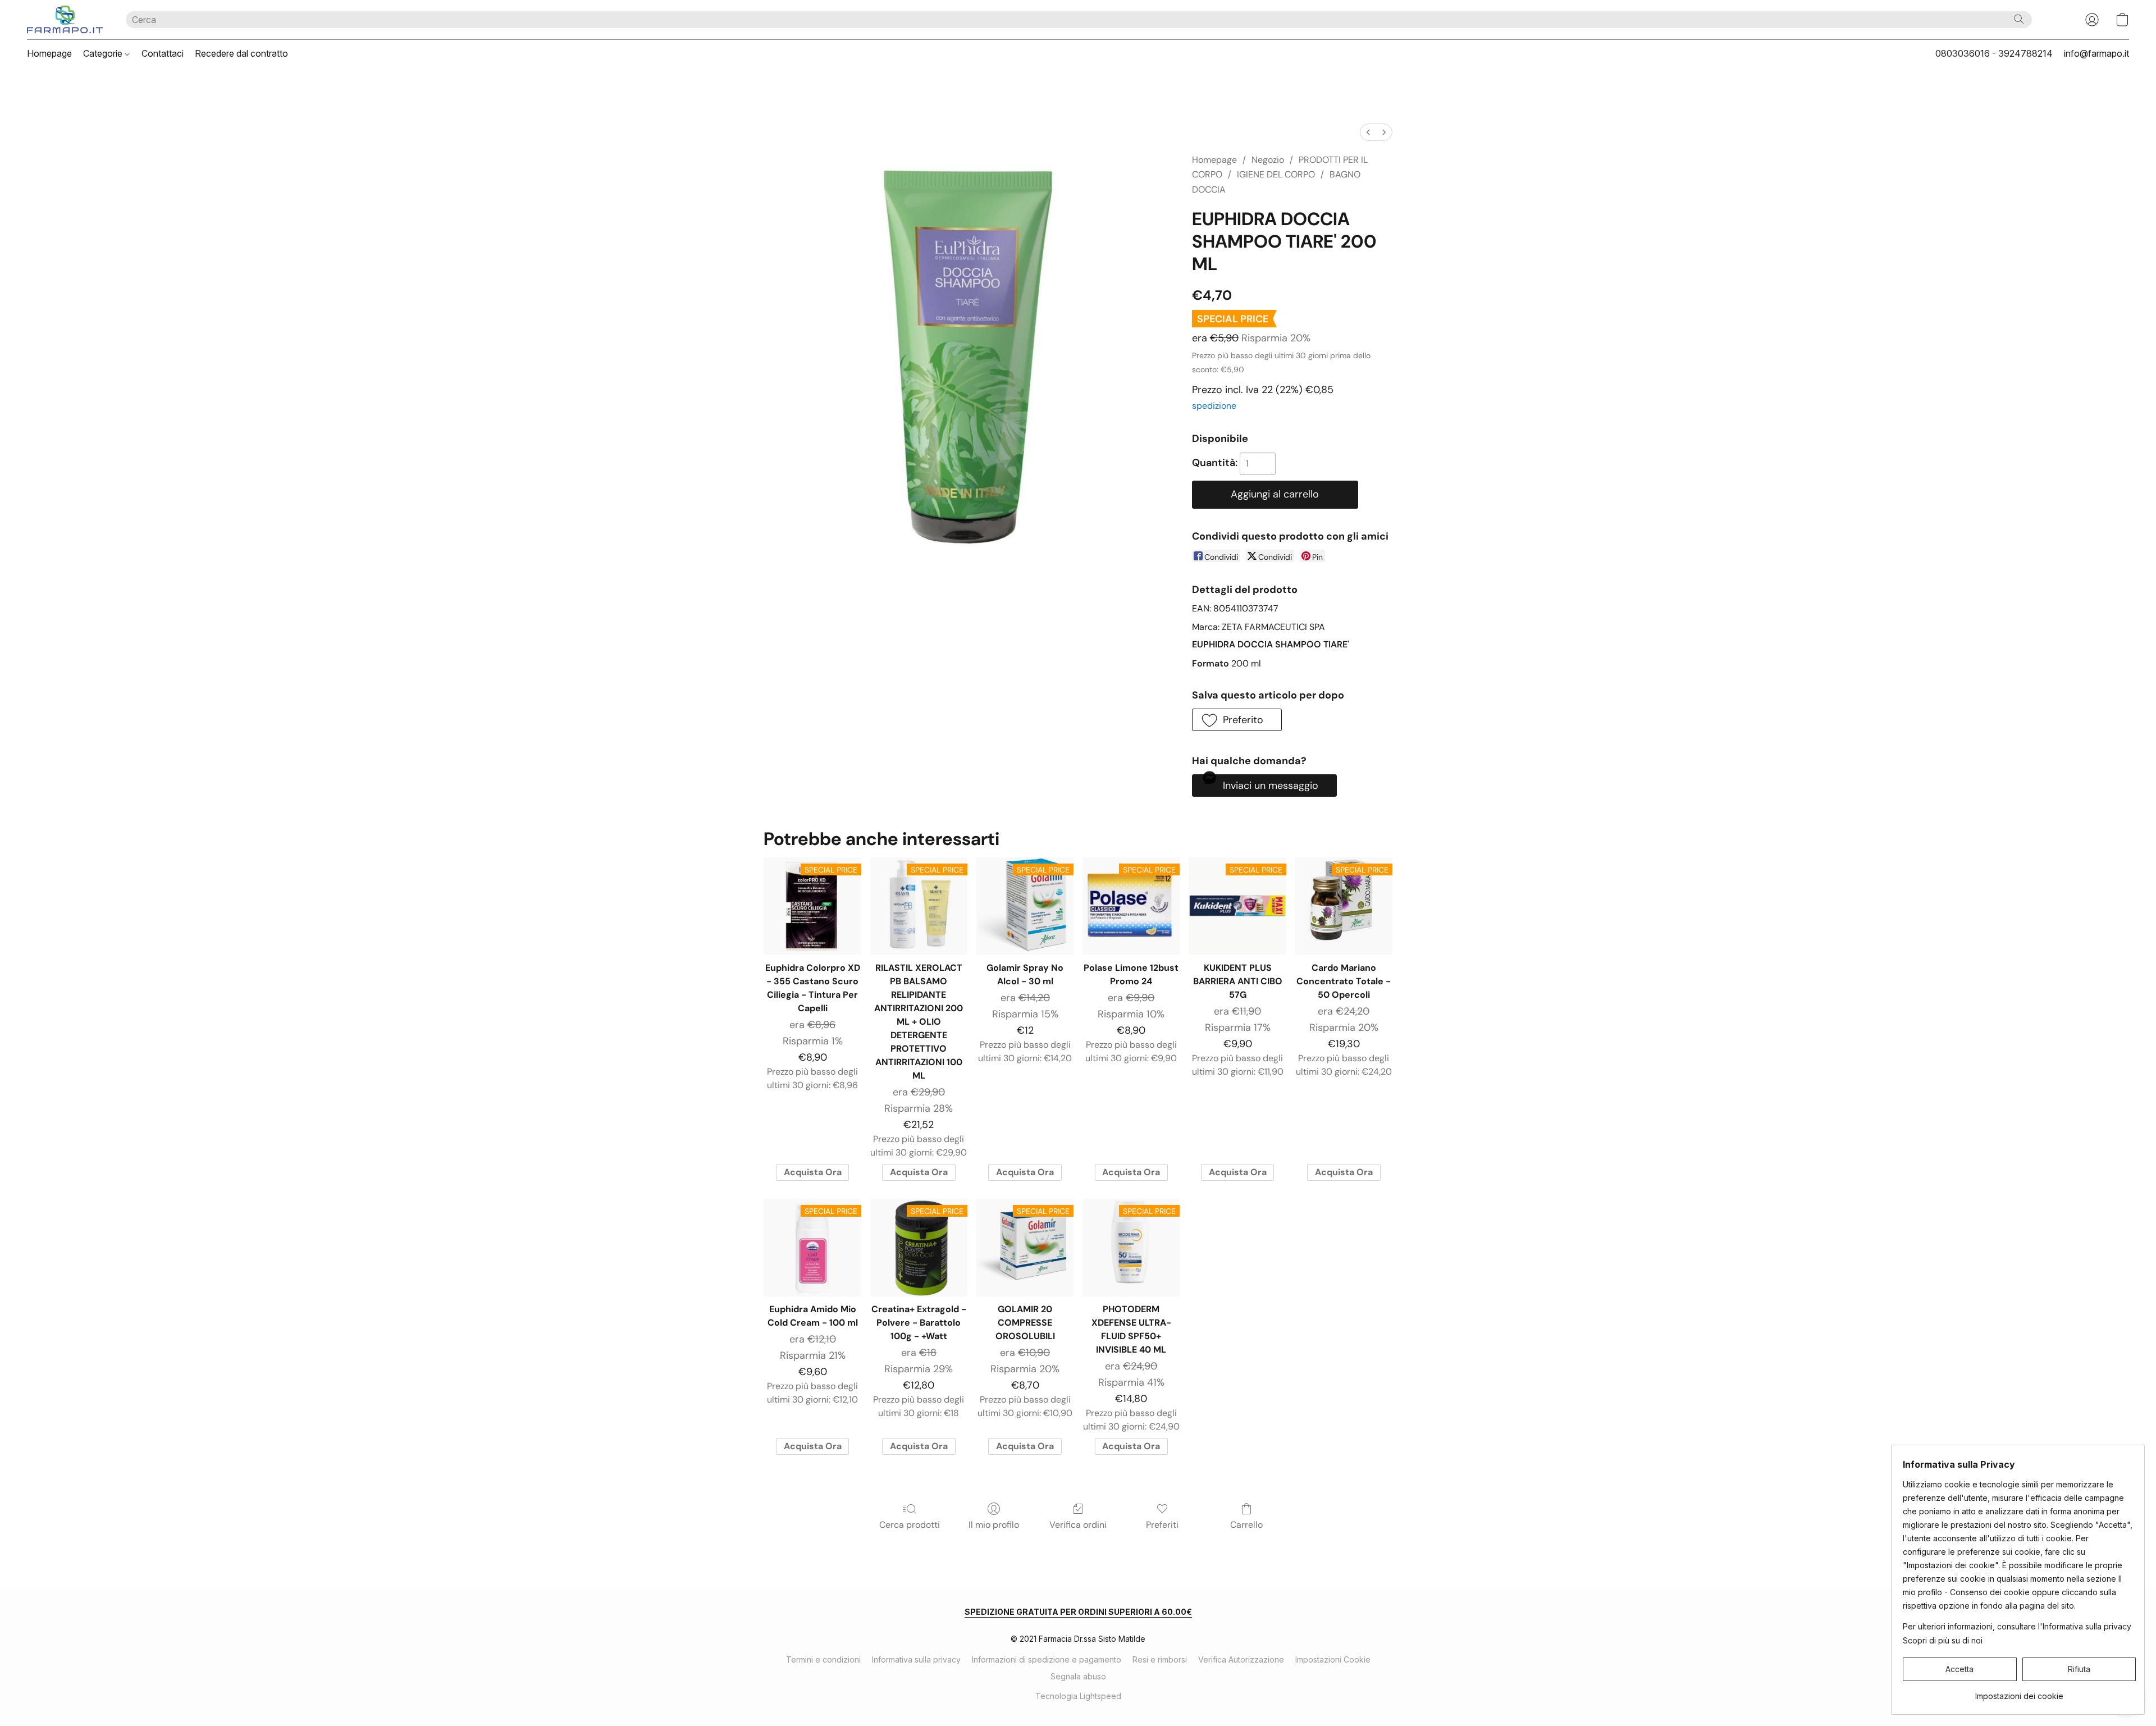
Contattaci (163, 53)
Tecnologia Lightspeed (1078, 1696)
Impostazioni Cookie (1333, 1659)
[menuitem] (1368, 132)
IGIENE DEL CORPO (1276, 174)
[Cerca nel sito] (2019, 19)
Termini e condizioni (823, 1659)
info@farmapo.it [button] (2096, 53)
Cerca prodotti (910, 1525)
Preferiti (1162, 1525)
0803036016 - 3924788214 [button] (1994, 53)
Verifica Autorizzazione (1241, 1659)
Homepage (49, 53)
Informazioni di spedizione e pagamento (1047, 1659)
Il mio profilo (994, 1525)
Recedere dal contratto (241, 53)
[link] (2019, 1692)
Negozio (1268, 160)
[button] (65, 20)
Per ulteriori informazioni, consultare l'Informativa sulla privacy (2017, 1626)
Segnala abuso (1078, 1676)
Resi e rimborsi (1160, 1659)
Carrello (1246, 1525)
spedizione (1214, 406)
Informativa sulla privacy (916, 1659)
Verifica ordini (1078, 1525)
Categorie (104, 53)
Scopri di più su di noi (1943, 1640)
